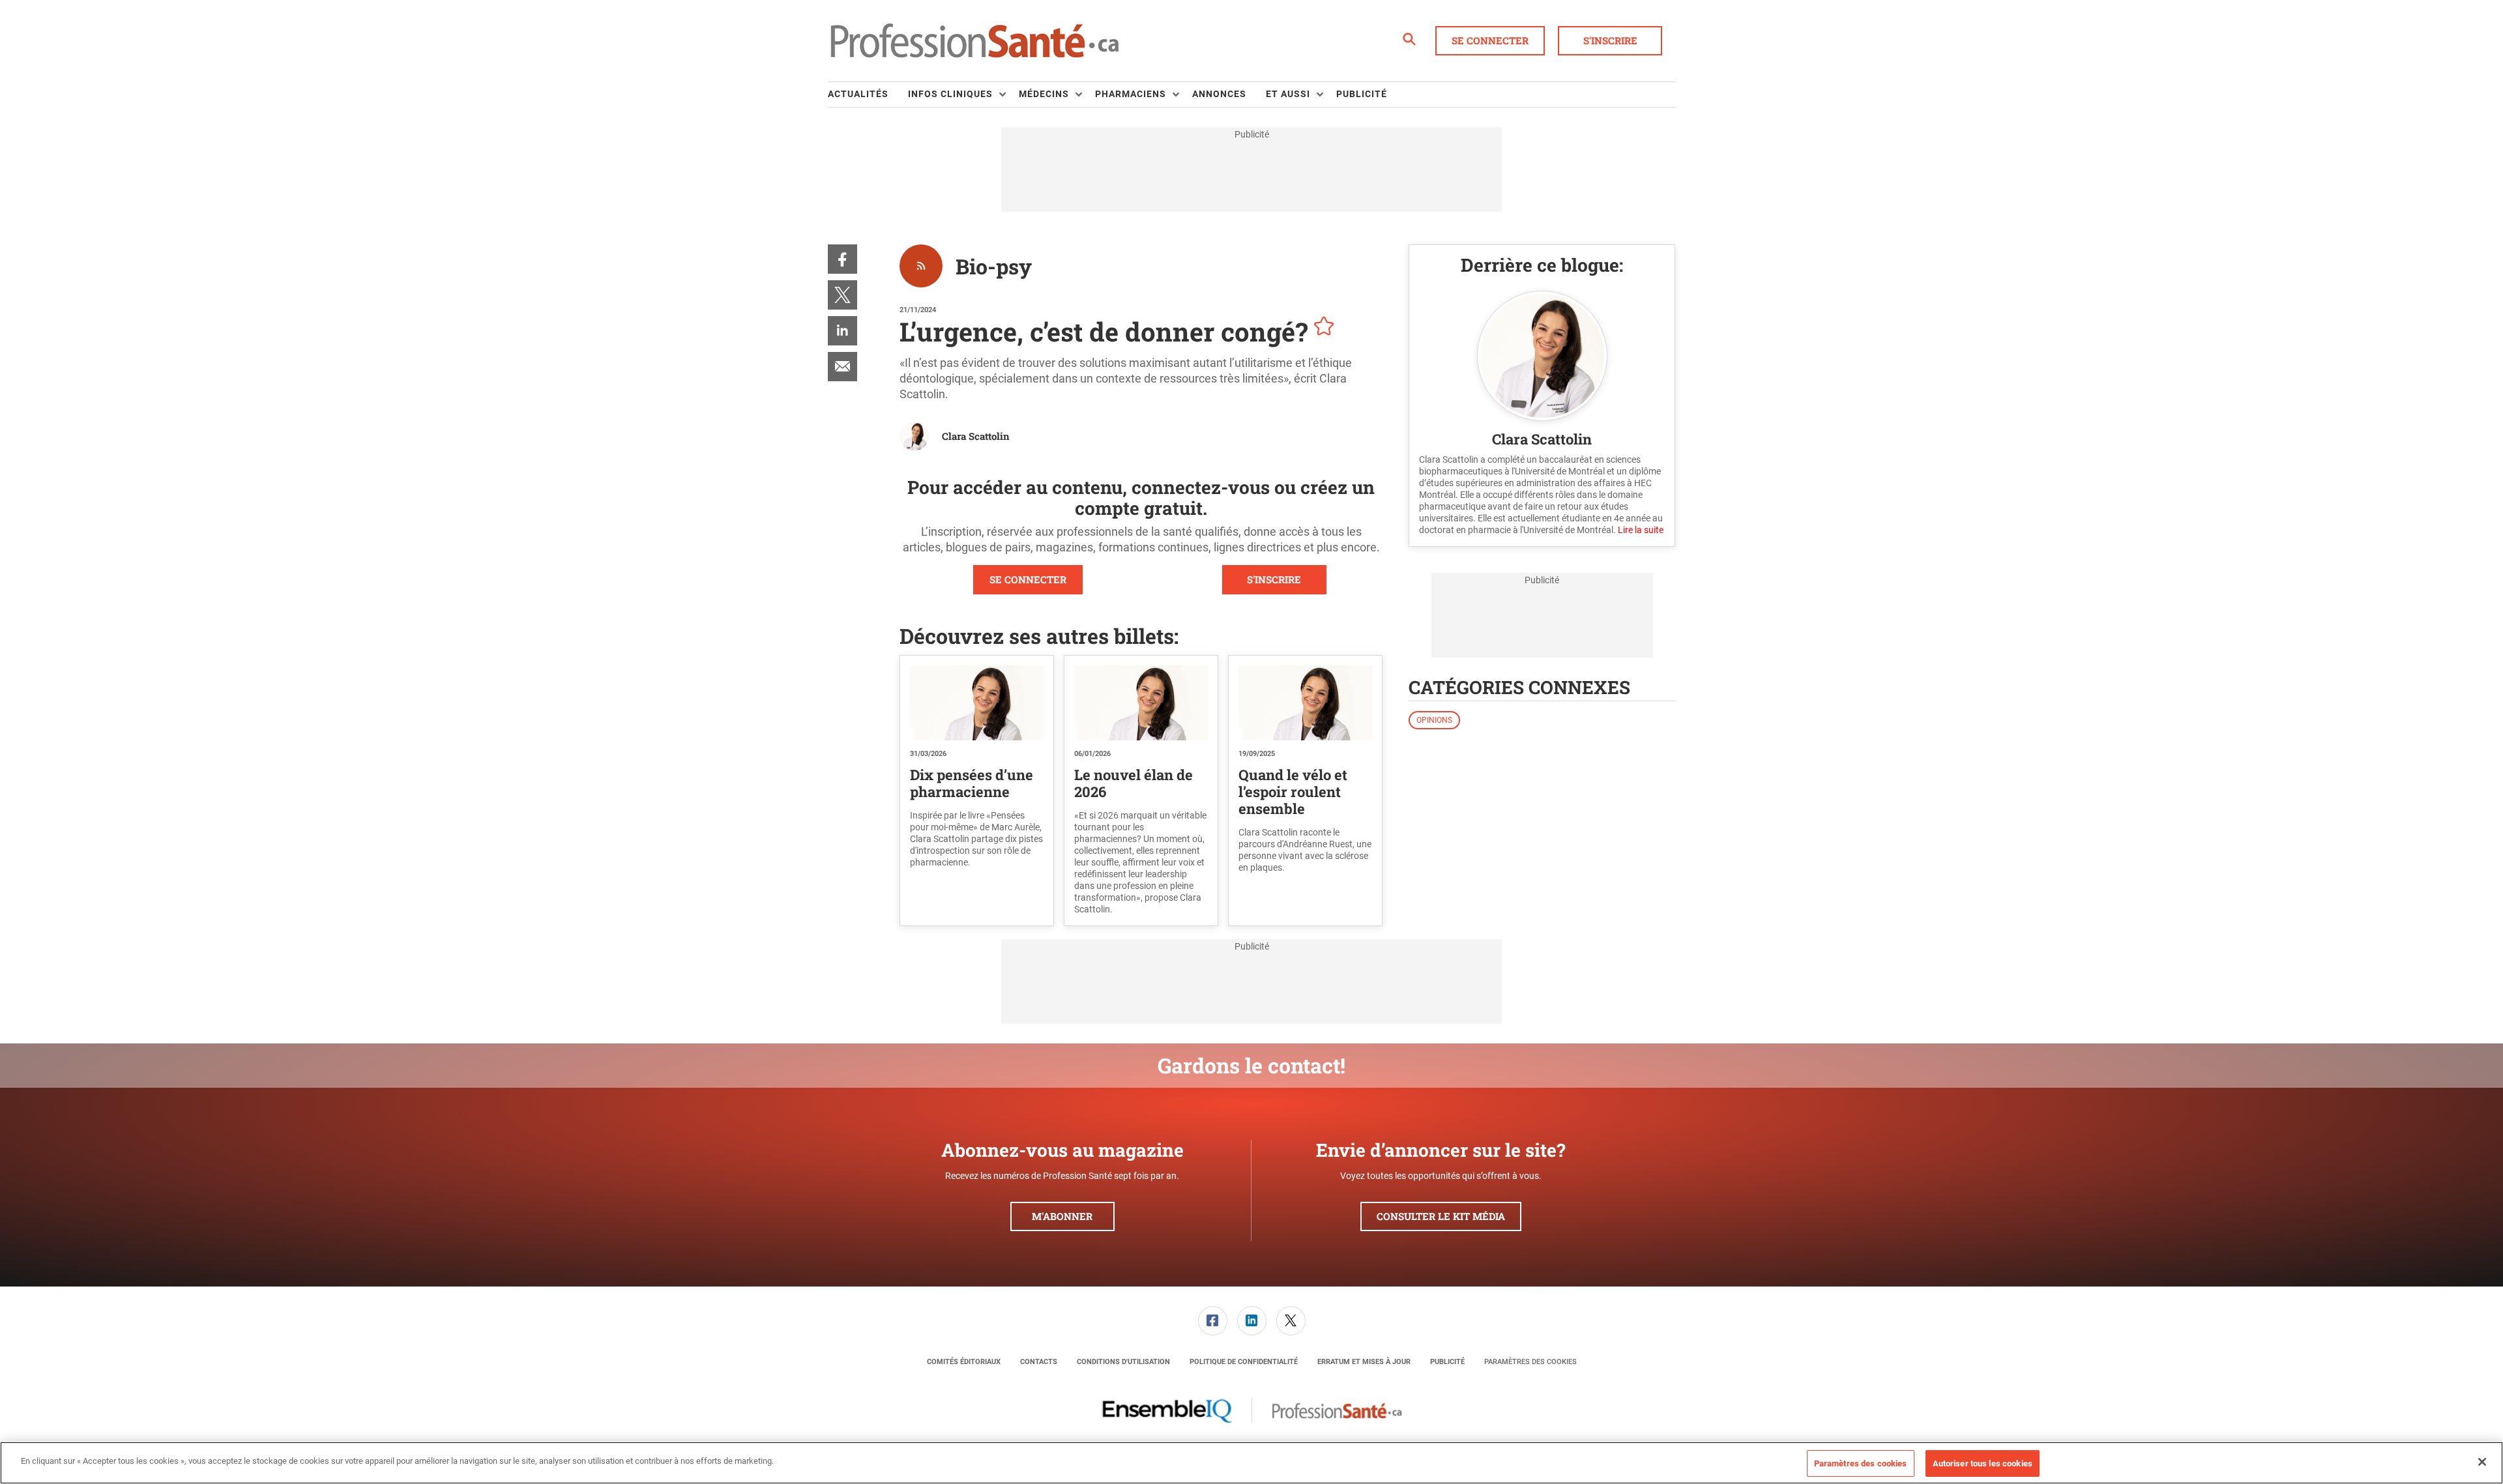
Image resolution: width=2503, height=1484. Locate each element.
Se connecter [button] (1490, 40)
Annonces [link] (1219, 94)
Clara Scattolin (976, 436)
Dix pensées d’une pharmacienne (972, 783)
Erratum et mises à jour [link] (1364, 1362)
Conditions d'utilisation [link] (1123, 1362)
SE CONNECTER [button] (1028, 579)
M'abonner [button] (1062, 1216)
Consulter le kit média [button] (1441, 1216)
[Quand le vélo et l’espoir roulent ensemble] (1305, 703)
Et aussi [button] (1288, 94)
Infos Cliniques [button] (950, 94)
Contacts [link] (1039, 1362)
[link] (842, 259)
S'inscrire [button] (1610, 40)
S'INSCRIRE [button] (1274, 579)
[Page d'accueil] (974, 41)
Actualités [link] (858, 94)
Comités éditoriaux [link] (964, 1362)
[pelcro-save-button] (1321, 328)
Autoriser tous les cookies (1983, 1463)
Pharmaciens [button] (1131, 94)
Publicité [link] (1362, 94)
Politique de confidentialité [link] (1244, 1362)
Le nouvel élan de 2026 (1134, 783)
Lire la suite (1641, 530)
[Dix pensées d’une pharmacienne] (977, 703)
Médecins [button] (1044, 94)
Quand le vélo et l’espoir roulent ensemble (1293, 792)
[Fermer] (2482, 1462)
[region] (1251, 1463)
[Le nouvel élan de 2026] (1141, 703)
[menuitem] (868, 95)
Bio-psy (994, 266)
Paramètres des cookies (1530, 1362)
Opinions (1434, 720)
